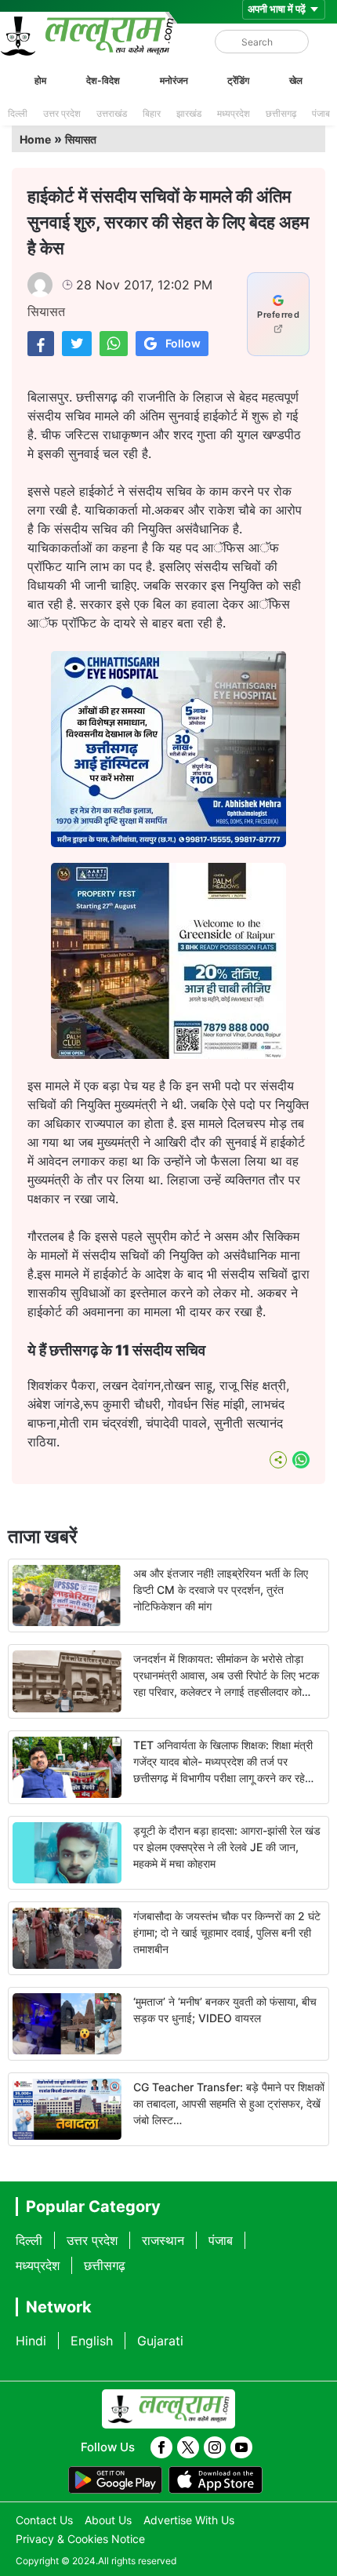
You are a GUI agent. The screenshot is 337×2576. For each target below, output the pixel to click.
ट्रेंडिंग (238, 80)
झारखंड (189, 113)
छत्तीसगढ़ (281, 113)
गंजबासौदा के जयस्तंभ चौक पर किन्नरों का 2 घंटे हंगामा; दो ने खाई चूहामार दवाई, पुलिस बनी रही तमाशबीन (227, 1932)
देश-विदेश (103, 80)
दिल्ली (18, 113)
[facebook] (161, 2447)
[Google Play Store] (115, 2480)
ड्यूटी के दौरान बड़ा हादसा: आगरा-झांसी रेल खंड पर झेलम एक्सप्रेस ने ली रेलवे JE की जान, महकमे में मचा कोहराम (227, 1847)
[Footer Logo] (168, 2409)
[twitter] (188, 2447)
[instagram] (215, 2447)
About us (108, 2520)
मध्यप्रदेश (234, 113)
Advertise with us (189, 2520)
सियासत (81, 139)
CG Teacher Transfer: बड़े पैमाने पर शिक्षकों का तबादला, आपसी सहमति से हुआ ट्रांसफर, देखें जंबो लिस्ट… (229, 2103)
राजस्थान (163, 2240)
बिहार (152, 113)
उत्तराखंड (112, 113)
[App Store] (216, 2480)
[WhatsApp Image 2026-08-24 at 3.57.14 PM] (168, 1054)
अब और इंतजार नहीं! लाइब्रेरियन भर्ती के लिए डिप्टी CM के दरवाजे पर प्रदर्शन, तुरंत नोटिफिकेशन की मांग (221, 1590)
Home (35, 139)
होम (40, 80)
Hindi (31, 2341)
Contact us (44, 2520)
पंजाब (321, 113)
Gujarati (160, 2341)
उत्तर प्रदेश (62, 113)
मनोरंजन (174, 80)
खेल (296, 80)
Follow (183, 343)
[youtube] (241, 2447)
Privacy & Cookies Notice (80, 2539)
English (92, 2341)
